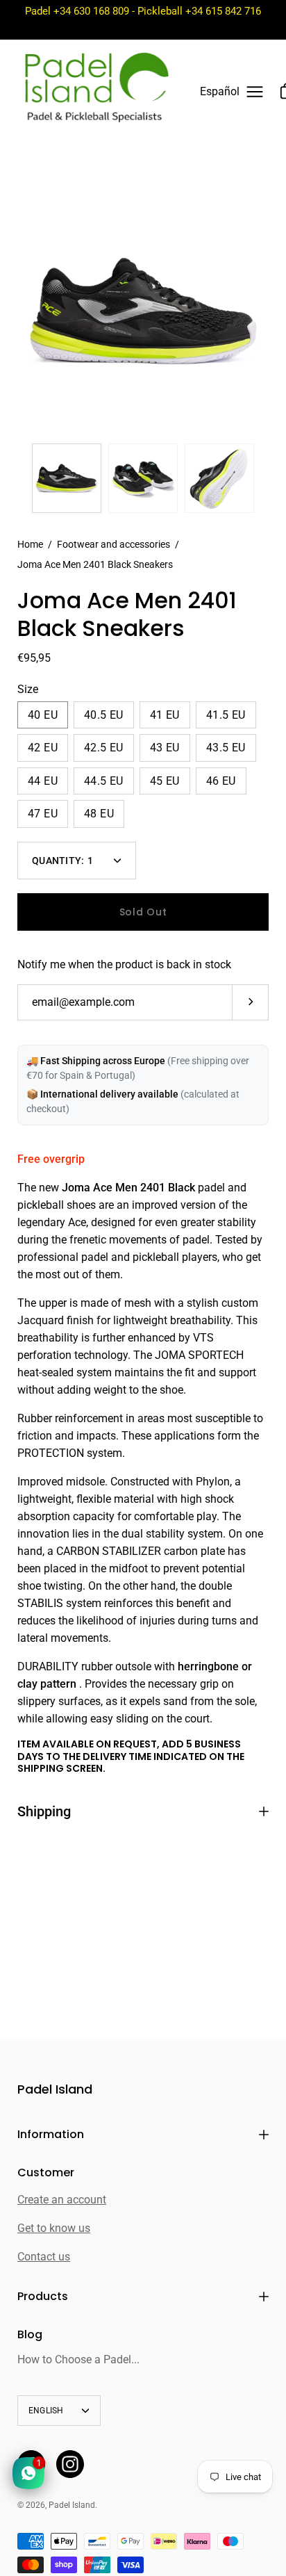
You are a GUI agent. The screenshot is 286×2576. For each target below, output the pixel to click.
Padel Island (55, 2090)
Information (51, 2134)
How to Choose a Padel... (78, 2359)
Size (28, 689)
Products (43, 2296)
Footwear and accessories (113, 544)
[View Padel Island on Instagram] (70, 2464)
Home (30, 544)
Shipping (44, 1811)
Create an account (62, 2200)
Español (220, 91)
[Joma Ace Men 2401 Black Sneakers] (67, 478)
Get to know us (54, 2228)
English (46, 2411)
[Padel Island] (96, 92)
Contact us (44, 2257)
